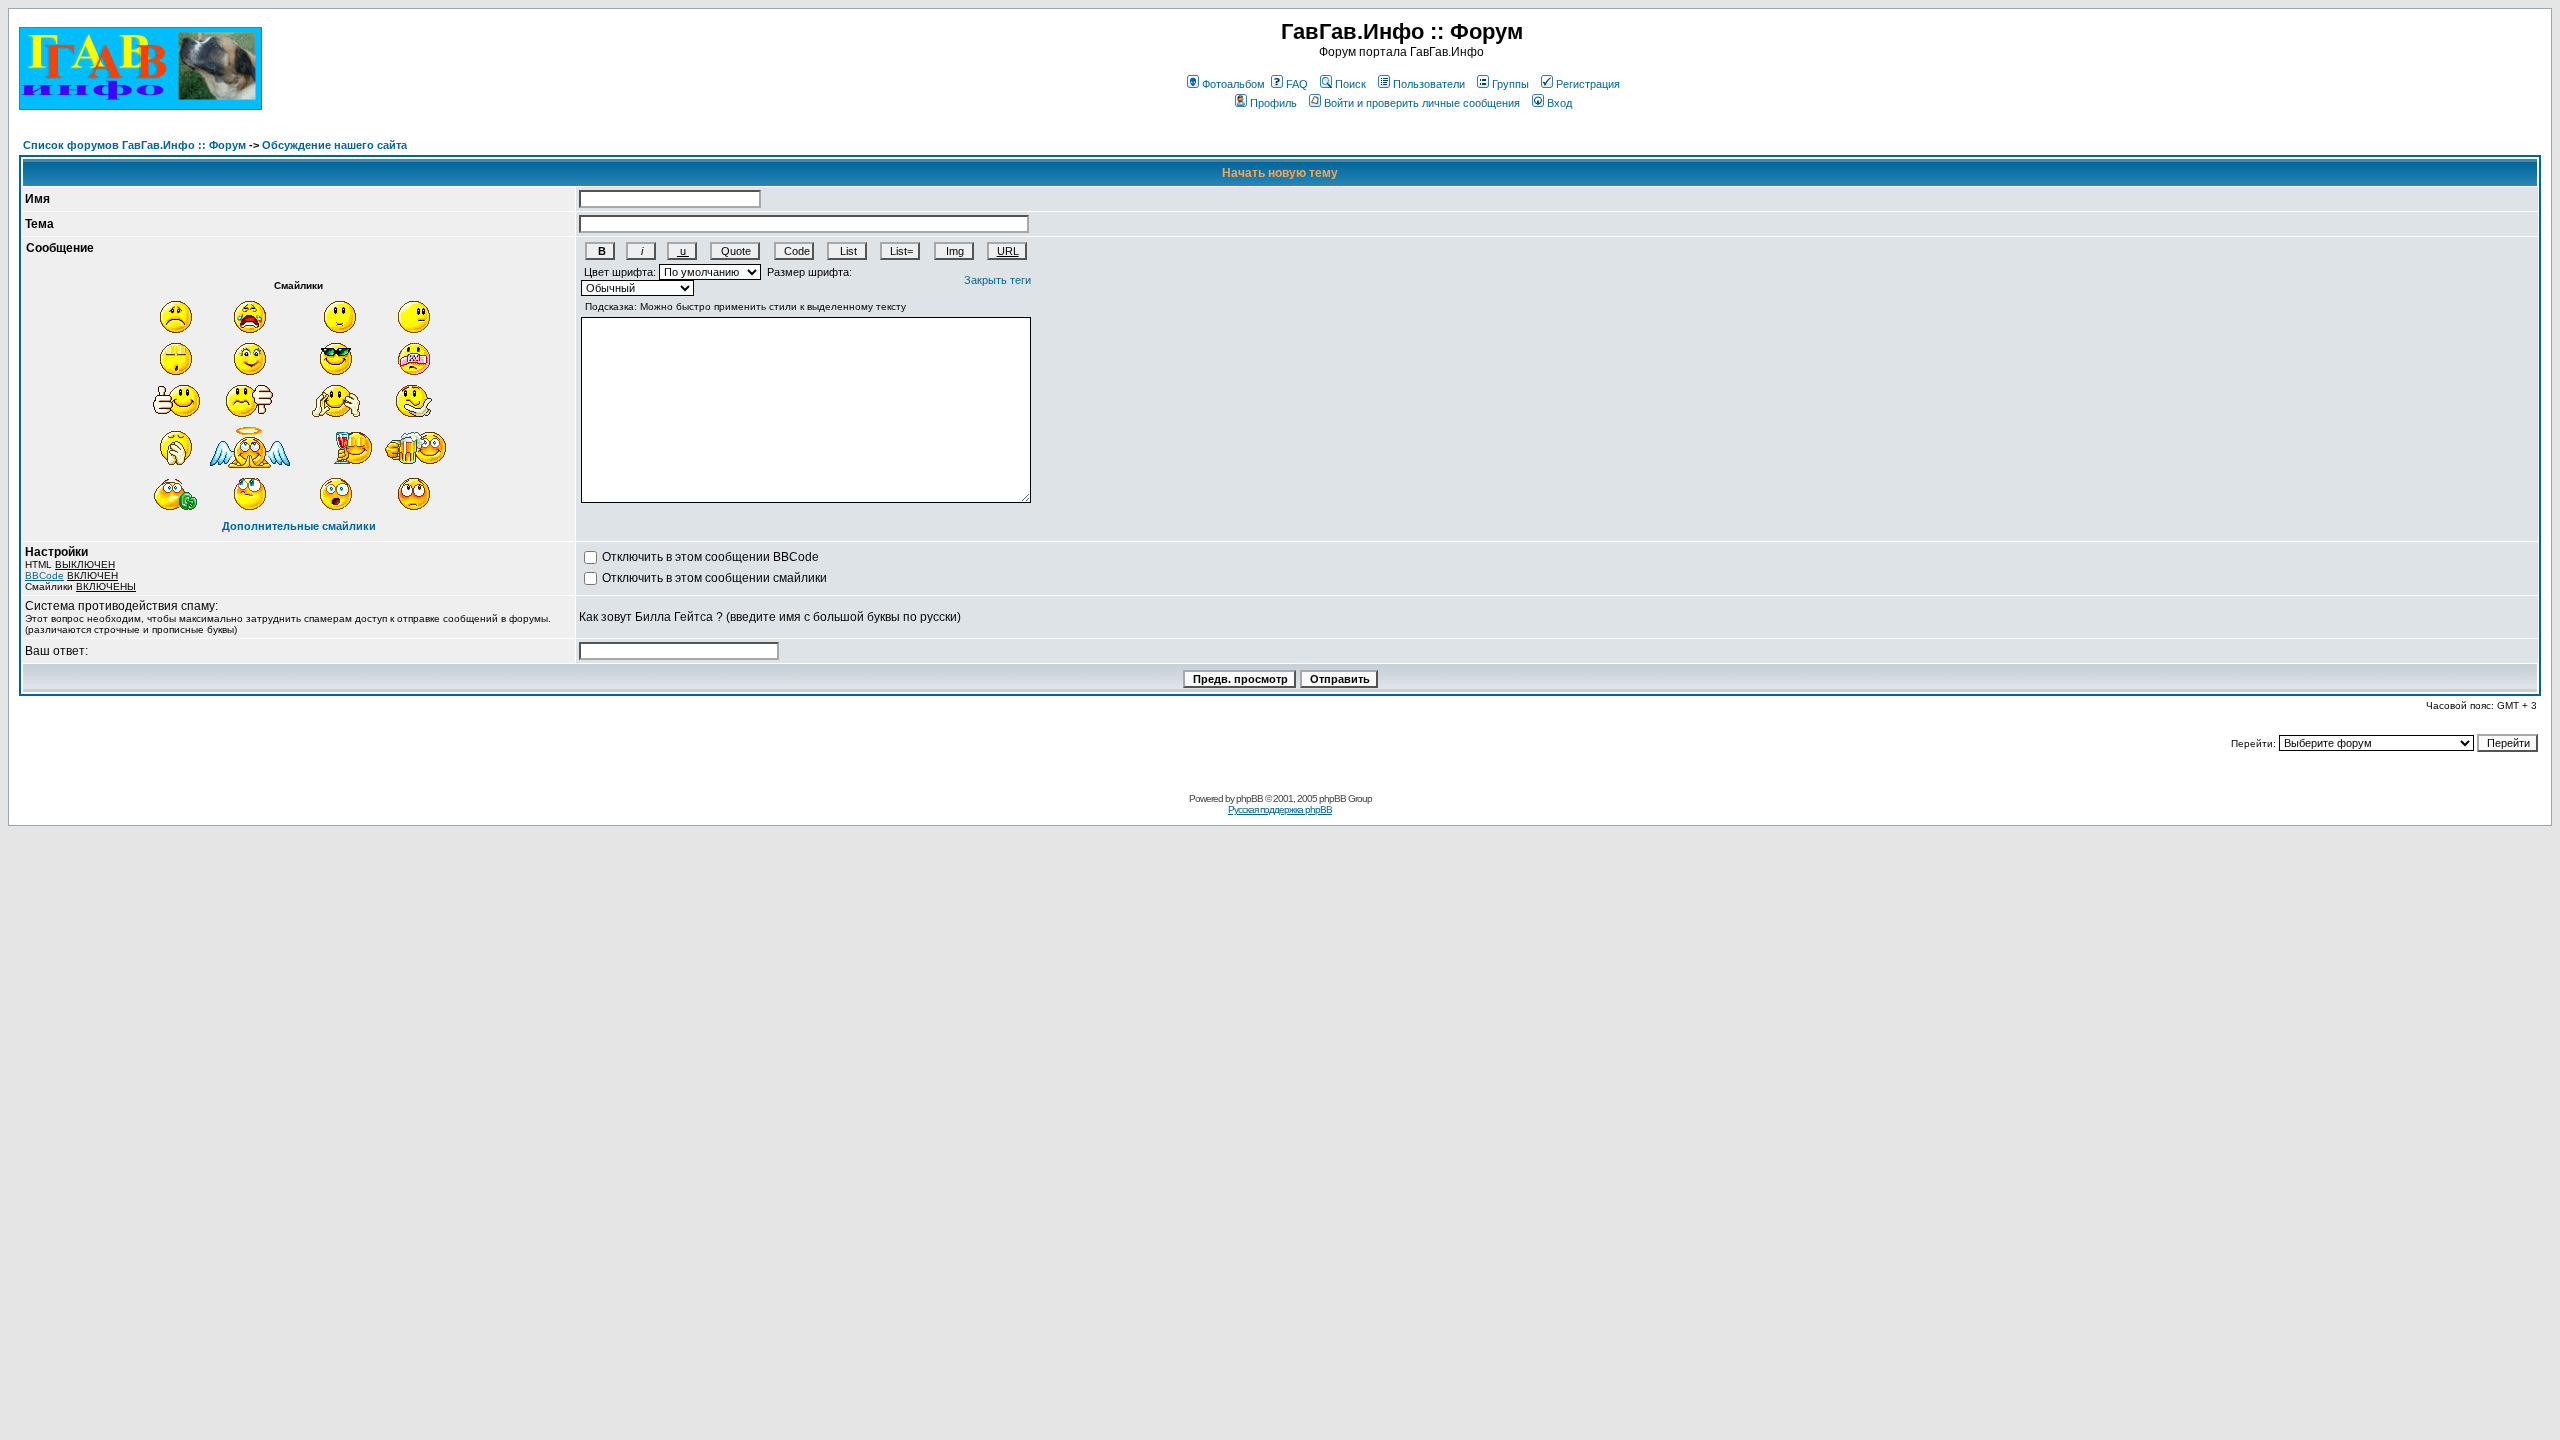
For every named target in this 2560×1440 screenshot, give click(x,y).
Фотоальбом (1233, 84)
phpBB (1249, 798)
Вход (1559, 103)
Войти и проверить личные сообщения (1422, 103)
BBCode (44, 575)
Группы (1510, 84)
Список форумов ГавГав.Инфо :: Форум (134, 145)
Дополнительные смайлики (299, 526)
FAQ (1297, 84)
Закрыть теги (997, 280)
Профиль (1273, 103)
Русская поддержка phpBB (1280, 809)
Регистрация (1588, 84)
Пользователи (1429, 84)
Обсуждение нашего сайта (334, 145)
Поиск (1350, 84)
